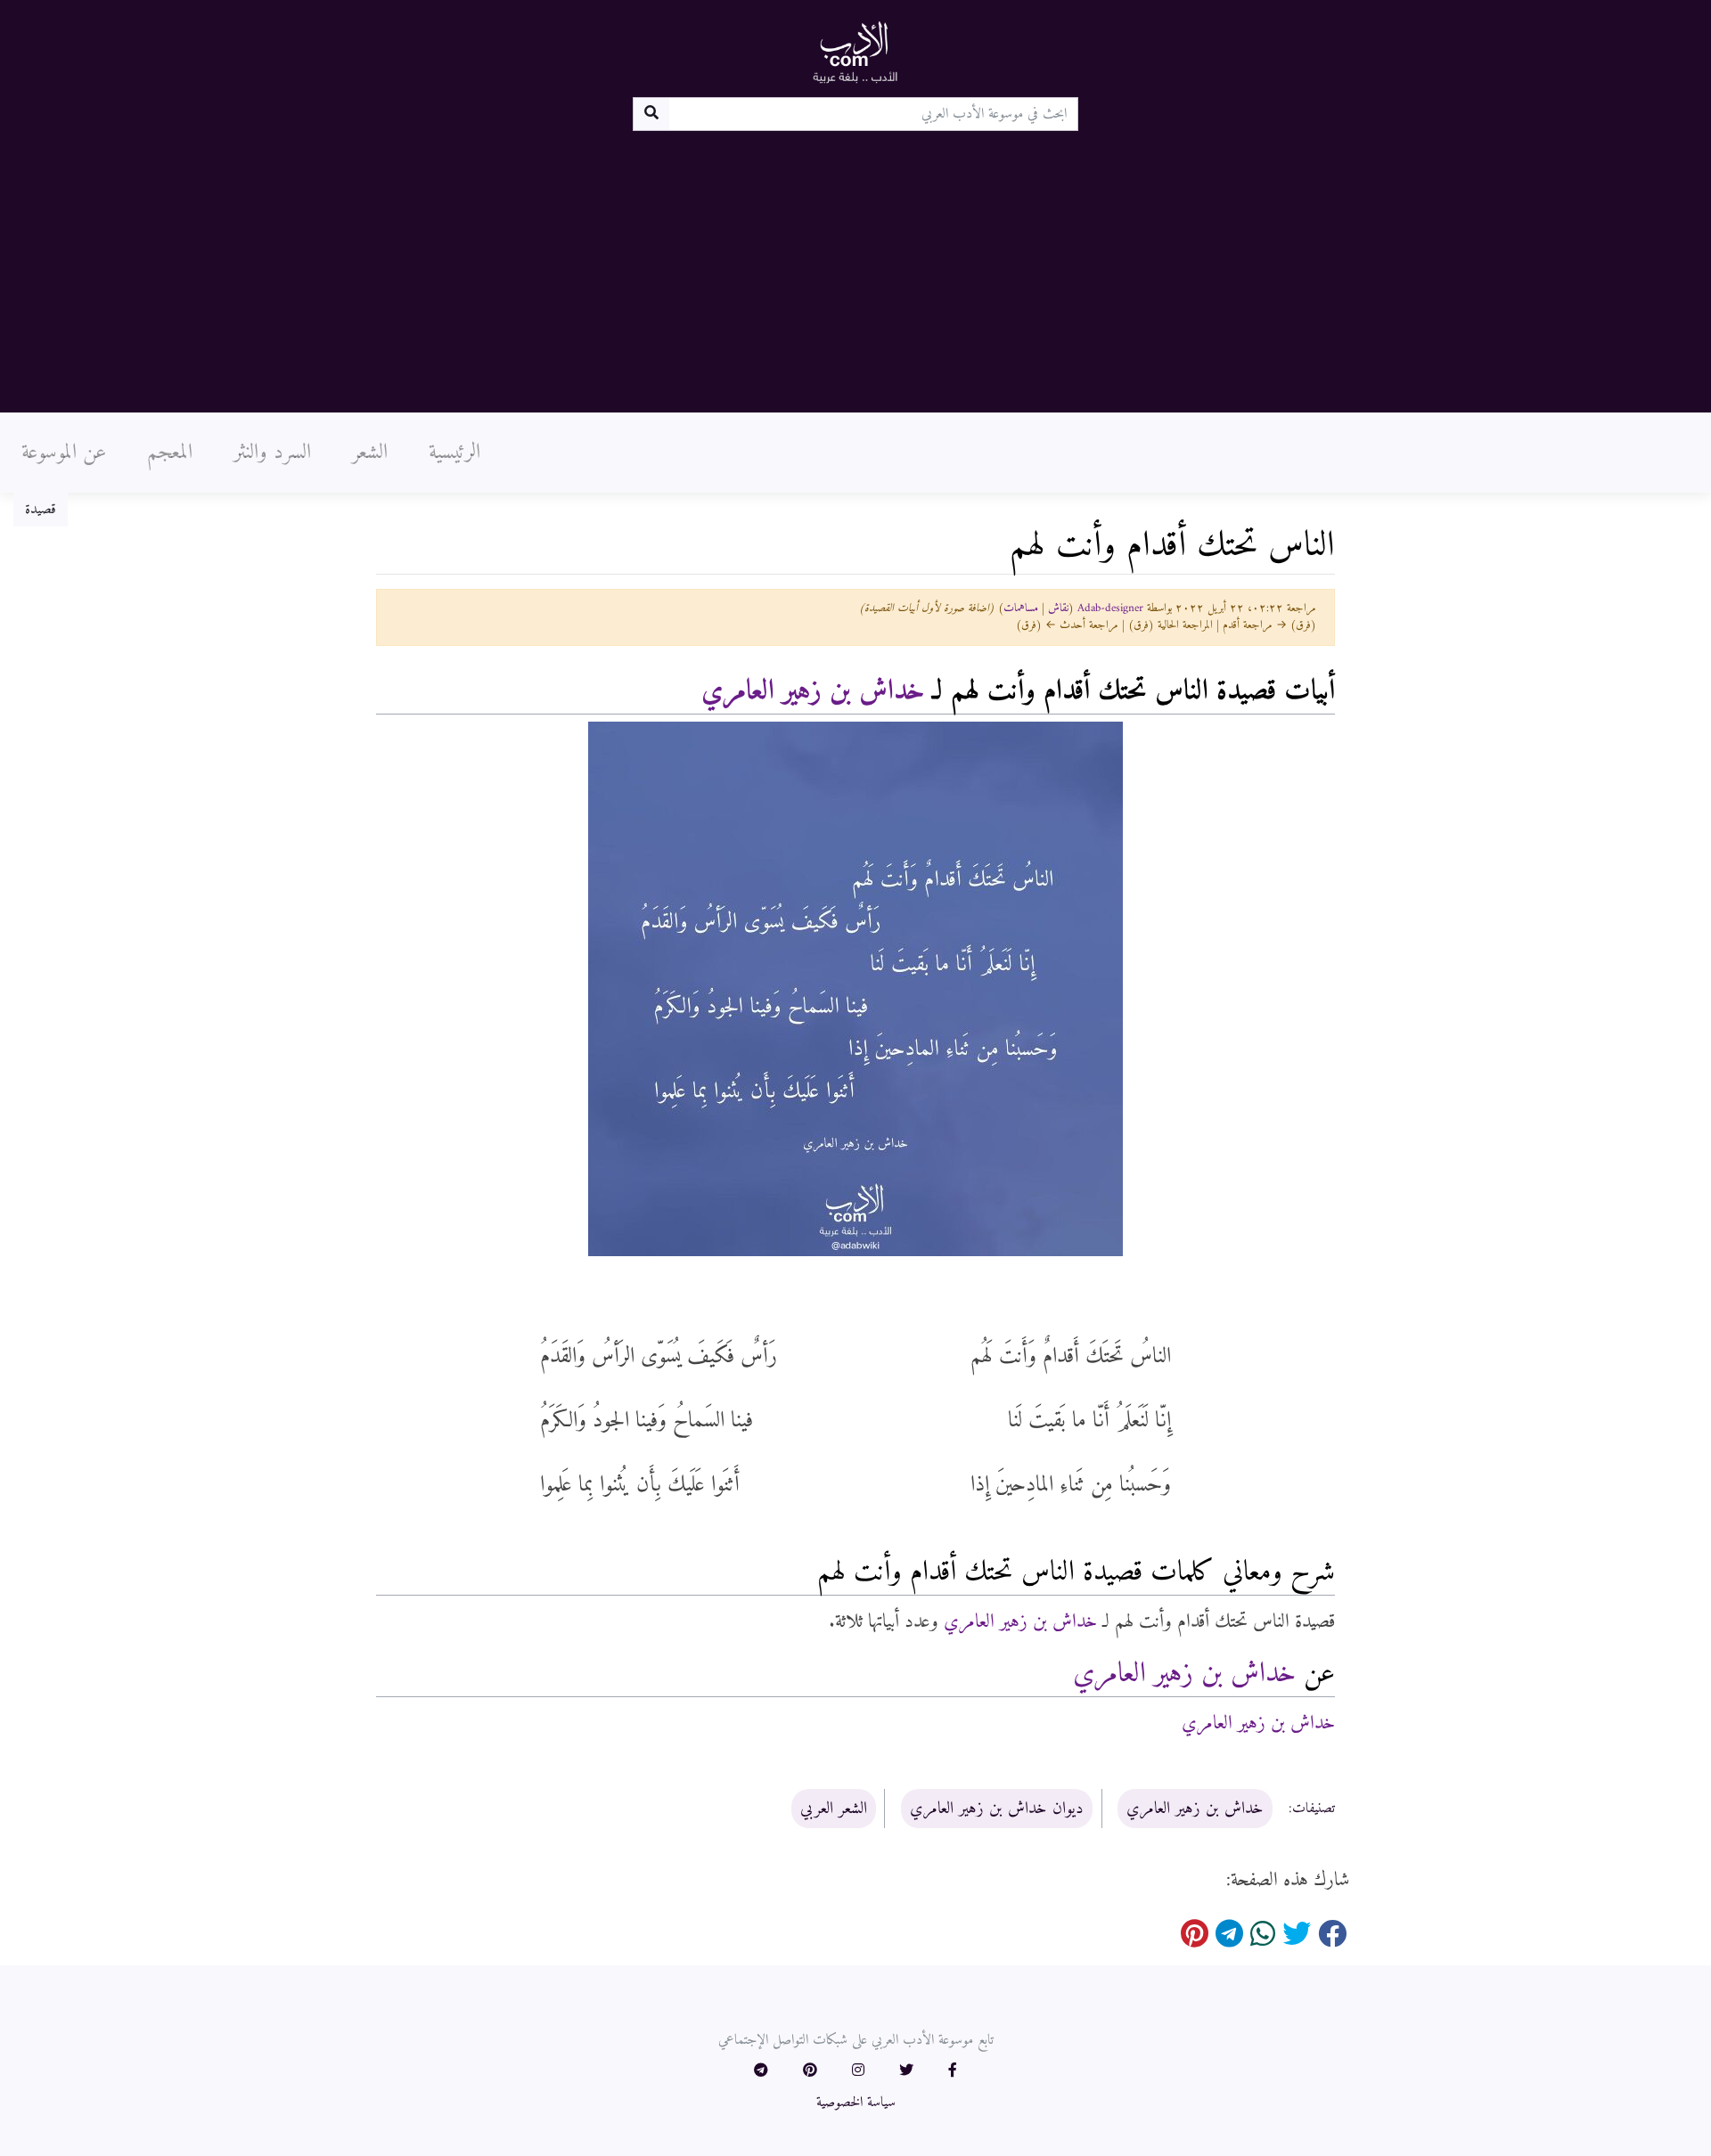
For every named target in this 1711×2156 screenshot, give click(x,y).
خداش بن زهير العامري (813, 691)
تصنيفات (1314, 1809)
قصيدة (41, 510)
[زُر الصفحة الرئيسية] (855, 52)
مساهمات (1021, 608)
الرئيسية (454, 453)
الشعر (370, 453)
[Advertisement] (855, 265)
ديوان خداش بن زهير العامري (997, 1809)
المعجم (170, 453)
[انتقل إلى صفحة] (651, 114)
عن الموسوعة (64, 453)
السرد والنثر (272, 453)
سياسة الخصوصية (856, 2103)
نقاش (1058, 608)
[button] (953, 2071)
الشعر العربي (834, 1809)
